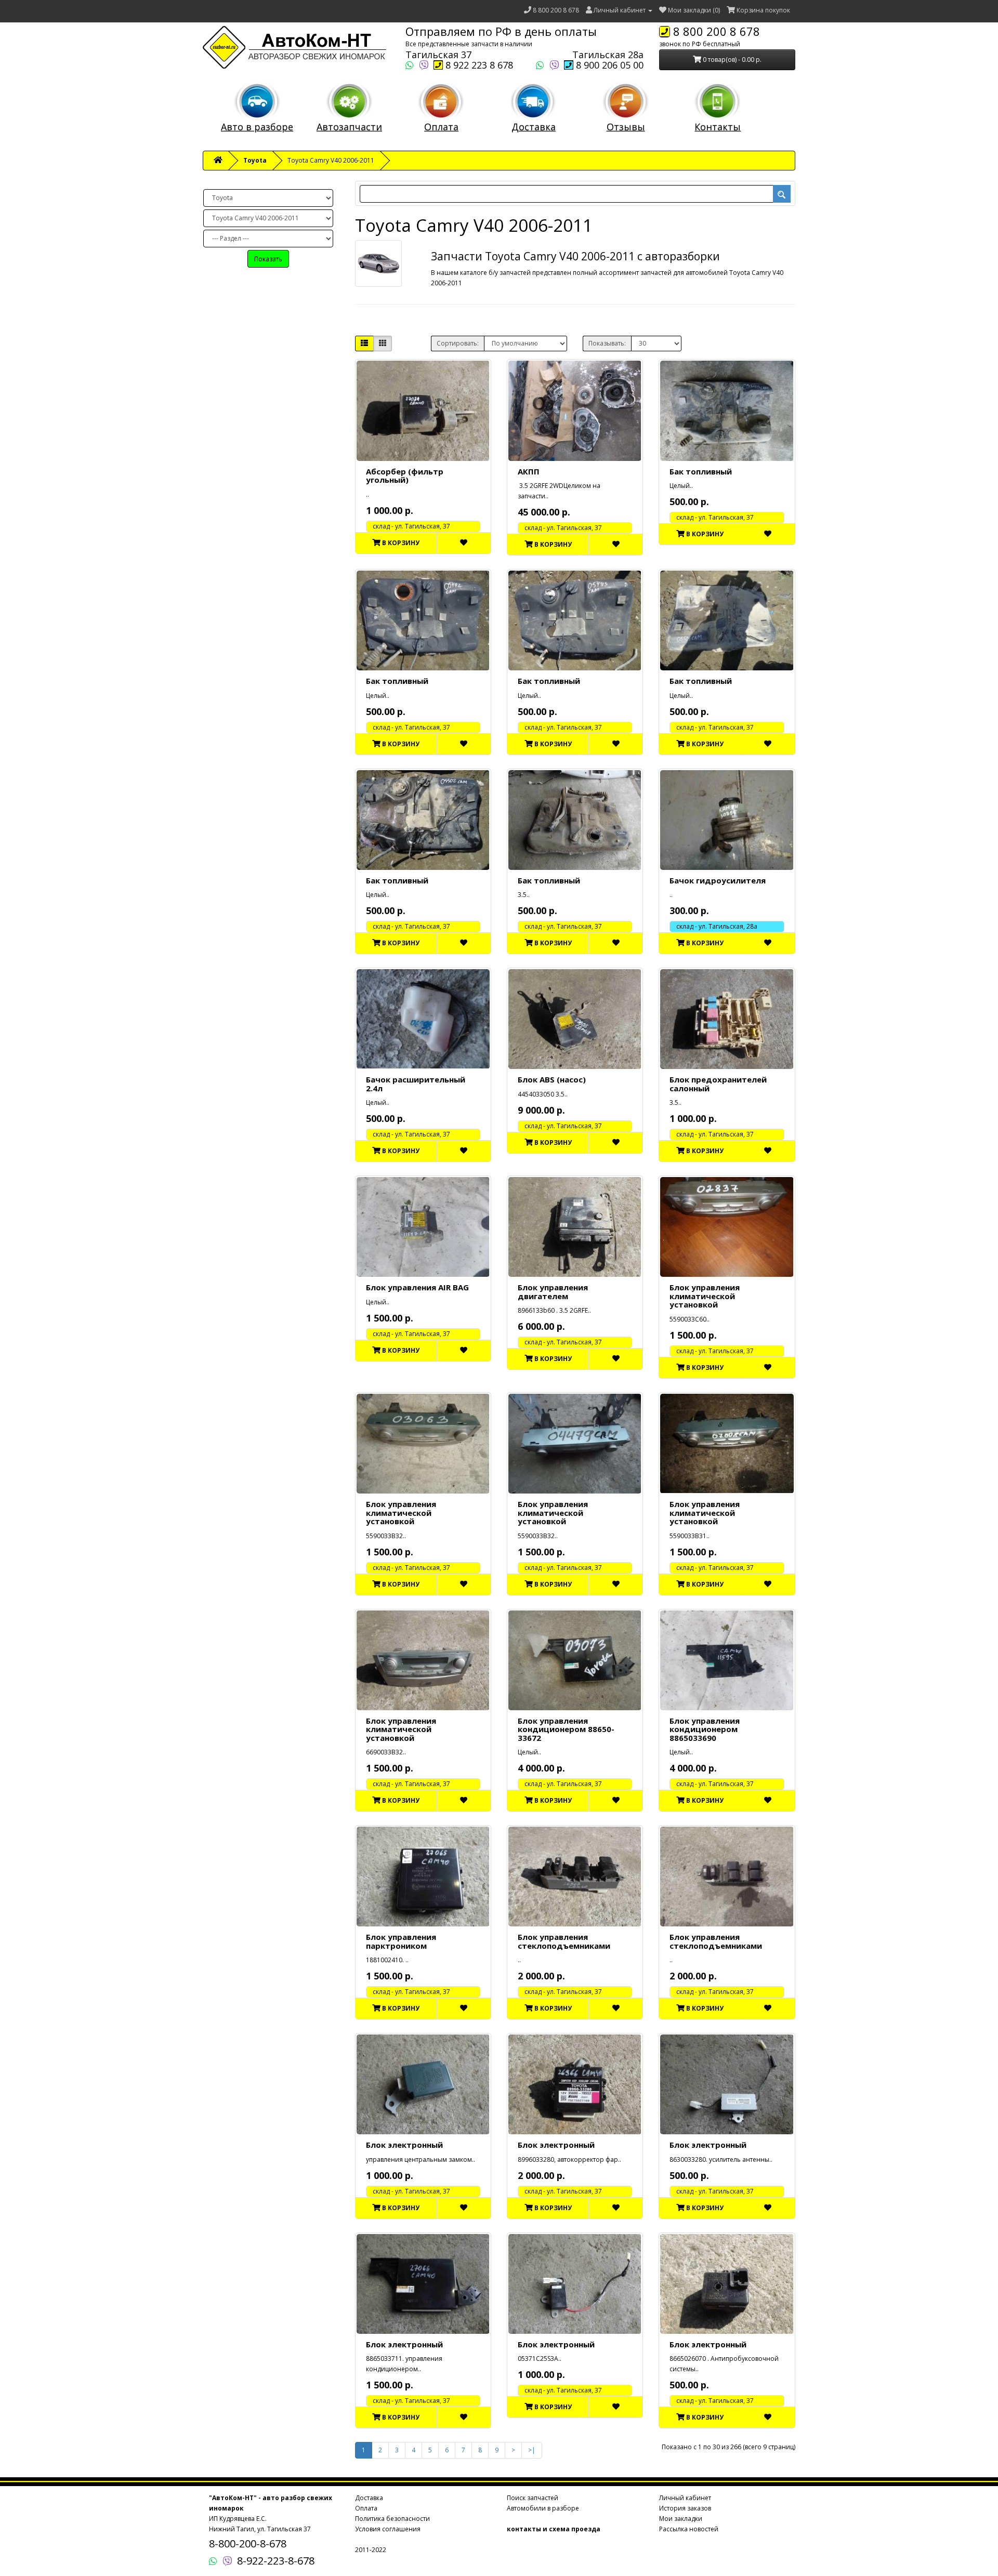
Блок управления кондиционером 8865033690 (705, 1729)
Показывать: (607, 343)
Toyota (255, 160)
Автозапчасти (349, 127)
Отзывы (626, 127)
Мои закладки (681, 2519)
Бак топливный (701, 471)
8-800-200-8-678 (248, 2544)
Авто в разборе (257, 127)
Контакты (718, 127)
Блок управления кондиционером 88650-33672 (566, 1729)
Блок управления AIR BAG (417, 1287)
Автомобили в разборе (543, 2508)
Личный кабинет (685, 2498)
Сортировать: (458, 343)
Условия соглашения (388, 2529)
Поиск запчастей (533, 2498)
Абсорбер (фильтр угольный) (405, 476)
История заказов (685, 2508)
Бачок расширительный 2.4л (416, 1084)
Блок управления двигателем (553, 1292)
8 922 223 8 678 (478, 65)
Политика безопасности (392, 2519)
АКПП (529, 471)
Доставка (534, 127)
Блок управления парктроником (401, 1941)
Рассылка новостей (689, 2529)
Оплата (441, 127)
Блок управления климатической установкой (705, 1296)
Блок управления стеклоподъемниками (564, 1941)
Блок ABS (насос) (552, 1079)
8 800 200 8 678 (556, 10)
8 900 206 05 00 (608, 65)
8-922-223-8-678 (276, 2561)
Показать (268, 259)
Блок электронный (404, 2145)
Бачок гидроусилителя (718, 880)
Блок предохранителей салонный (718, 1084)
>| (532, 2450)
